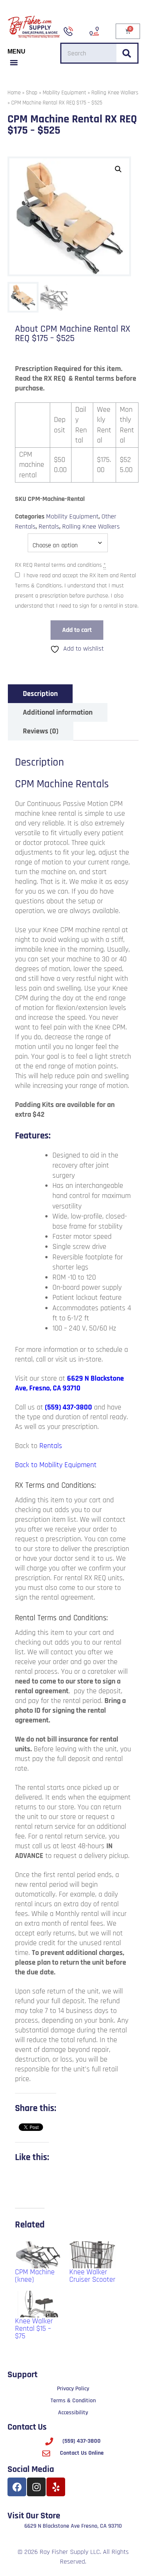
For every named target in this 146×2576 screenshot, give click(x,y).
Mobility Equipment (64, 93)
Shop (32, 93)
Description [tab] (40, 694)
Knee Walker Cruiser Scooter (92, 2276)
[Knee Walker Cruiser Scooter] (93, 2255)
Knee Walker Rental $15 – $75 (34, 2329)
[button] (14, 63)
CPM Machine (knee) (35, 2276)
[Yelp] (56, 2487)
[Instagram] (36, 2487)
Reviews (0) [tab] (41, 731)
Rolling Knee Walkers (115, 93)
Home (14, 93)
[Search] (127, 53)
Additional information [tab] (58, 712)
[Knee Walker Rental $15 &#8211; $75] (38, 2304)
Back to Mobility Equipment (56, 1465)
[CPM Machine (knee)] (38, 2255)
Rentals (49, 527)
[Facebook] (17, 2487)
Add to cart (77, 630)
